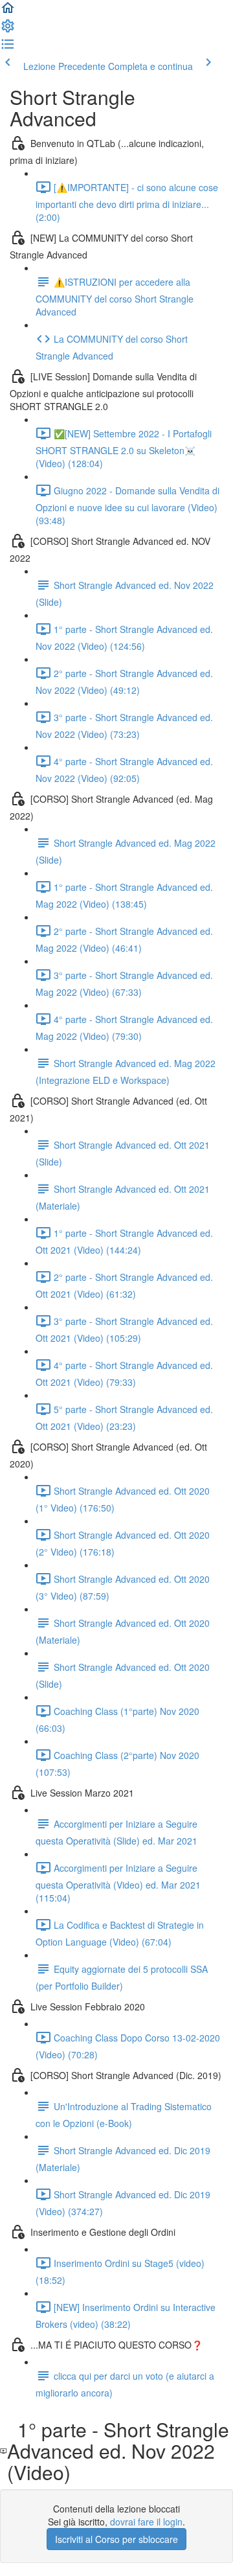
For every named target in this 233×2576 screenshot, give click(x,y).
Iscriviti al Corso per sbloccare (116, 2539)
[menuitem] (8, 30)
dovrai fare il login (146, 2522)
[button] (8, 12)
